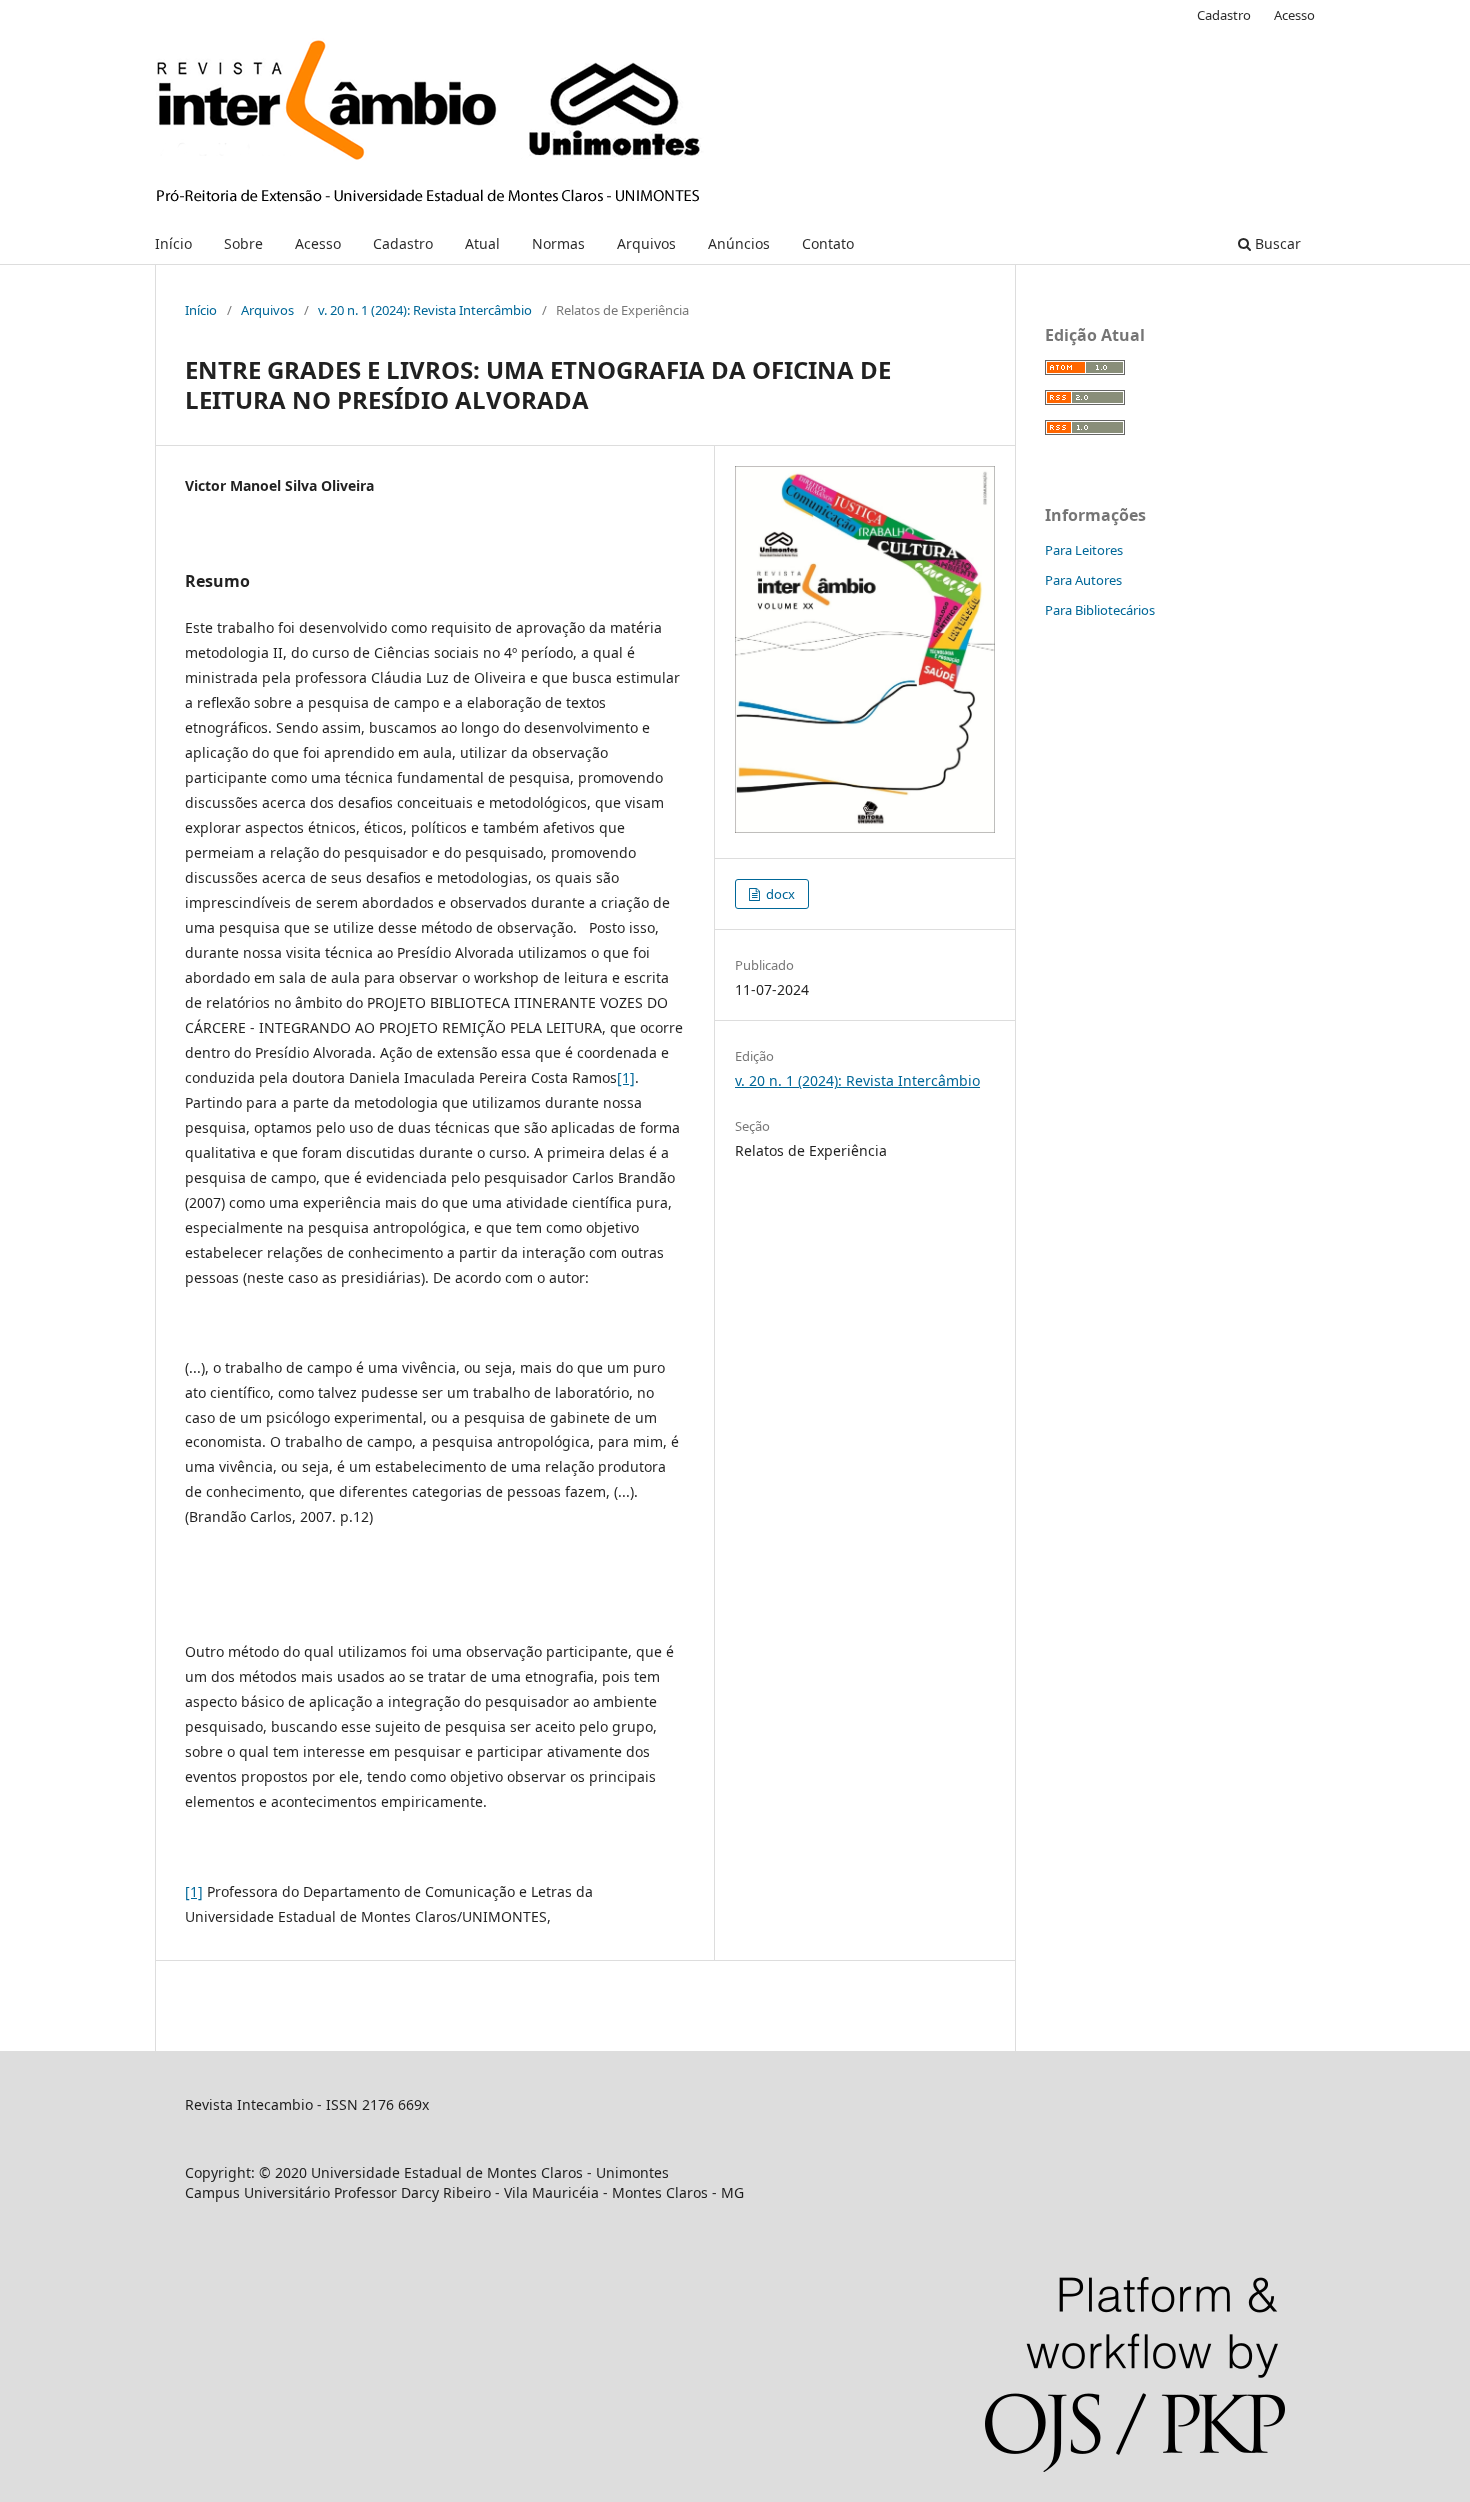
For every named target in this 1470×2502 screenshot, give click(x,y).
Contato (828, 243)
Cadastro (403, 243)
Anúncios (739, 243)
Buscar (1276, 243)
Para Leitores (1084, 550)
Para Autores (1083, 580)
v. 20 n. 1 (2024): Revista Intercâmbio (425, 310)
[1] (626, 1077)
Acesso (318, 243)
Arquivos (646, 243)
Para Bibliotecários (1100, 610)
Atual (482, 243)
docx (779, 894)
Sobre (243, 243)
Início (173, 243)
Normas (558, 243)
